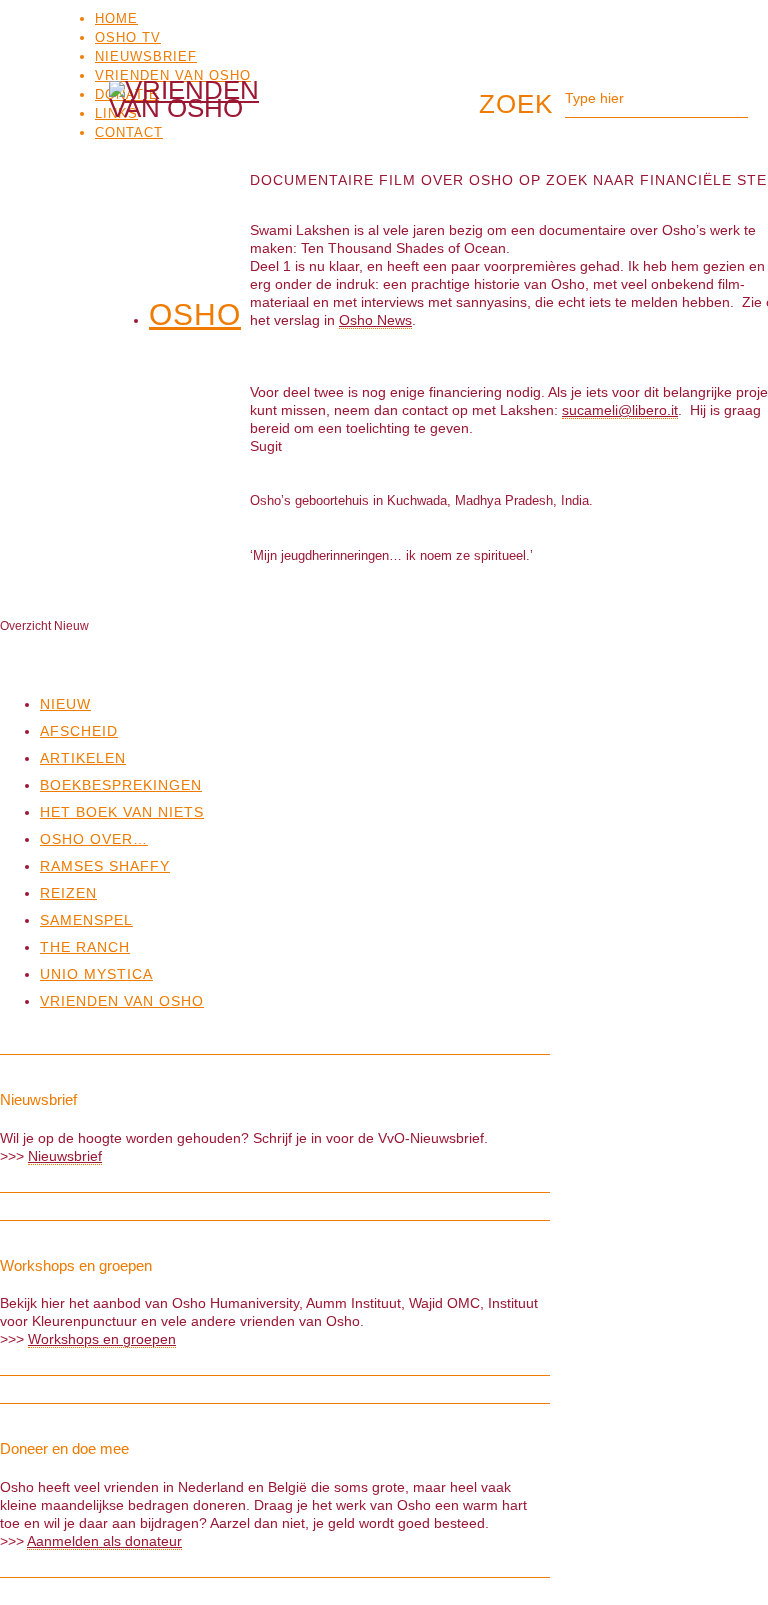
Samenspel (86, 920)
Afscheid (79, 731)
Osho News (375, 320)
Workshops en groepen (102, 1339)
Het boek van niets (122, 812)
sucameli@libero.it (620, 410)
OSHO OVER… (94, 839)
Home (116, 18)
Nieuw (65, 704)
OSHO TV (128, 37)
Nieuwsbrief (146, 56)
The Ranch (85, 947)
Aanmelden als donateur (104, 1541)
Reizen (68, 893)
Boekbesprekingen (121, 785)
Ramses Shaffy (105, 866)
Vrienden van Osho (173, 75)
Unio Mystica (96, 974)
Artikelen (83, 758)
